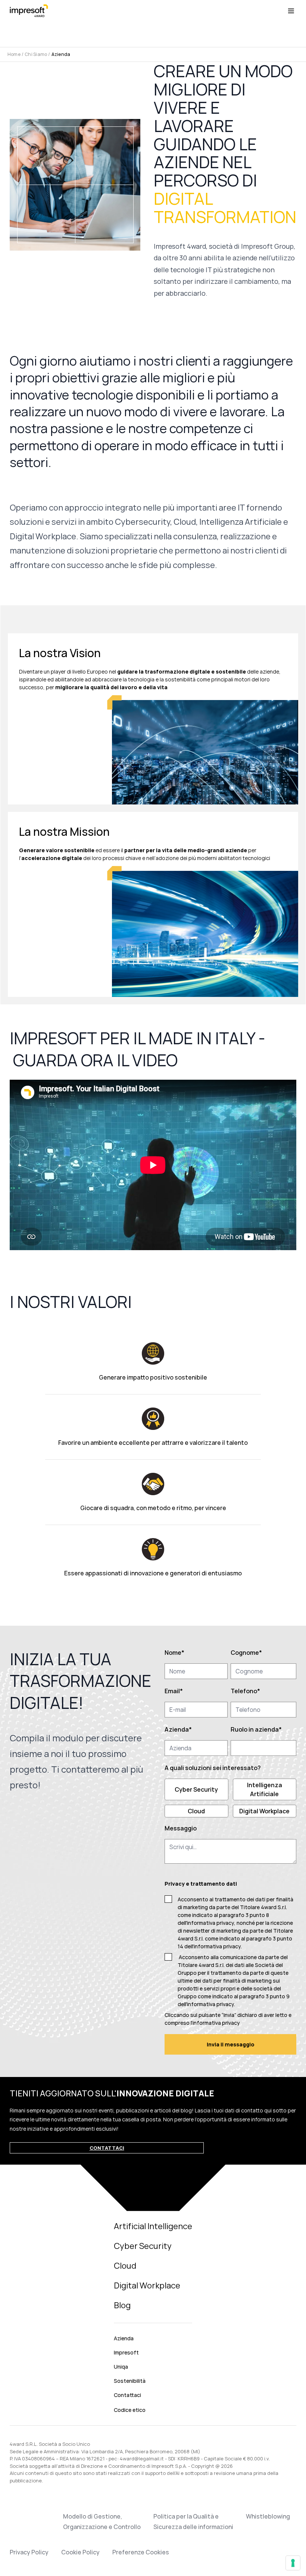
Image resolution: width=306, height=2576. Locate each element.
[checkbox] (230, 1798)
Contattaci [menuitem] (127, 2395)
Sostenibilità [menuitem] (130, 2381)
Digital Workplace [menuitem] (147, 2285)
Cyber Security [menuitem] (143, 2246)
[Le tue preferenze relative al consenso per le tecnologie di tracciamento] (293, 2563)
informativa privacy (217, 1946)
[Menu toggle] (291, 11)
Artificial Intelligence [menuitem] (153, 2226)
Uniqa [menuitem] (121, 2367)
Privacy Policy (29, 2552)
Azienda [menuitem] (124, 2338)
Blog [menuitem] (122, 2305)
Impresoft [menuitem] (126, 2352)
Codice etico (130, 2410)
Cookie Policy (80, 2552)
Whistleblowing (268, 2516)
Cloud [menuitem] (125, 2266)
